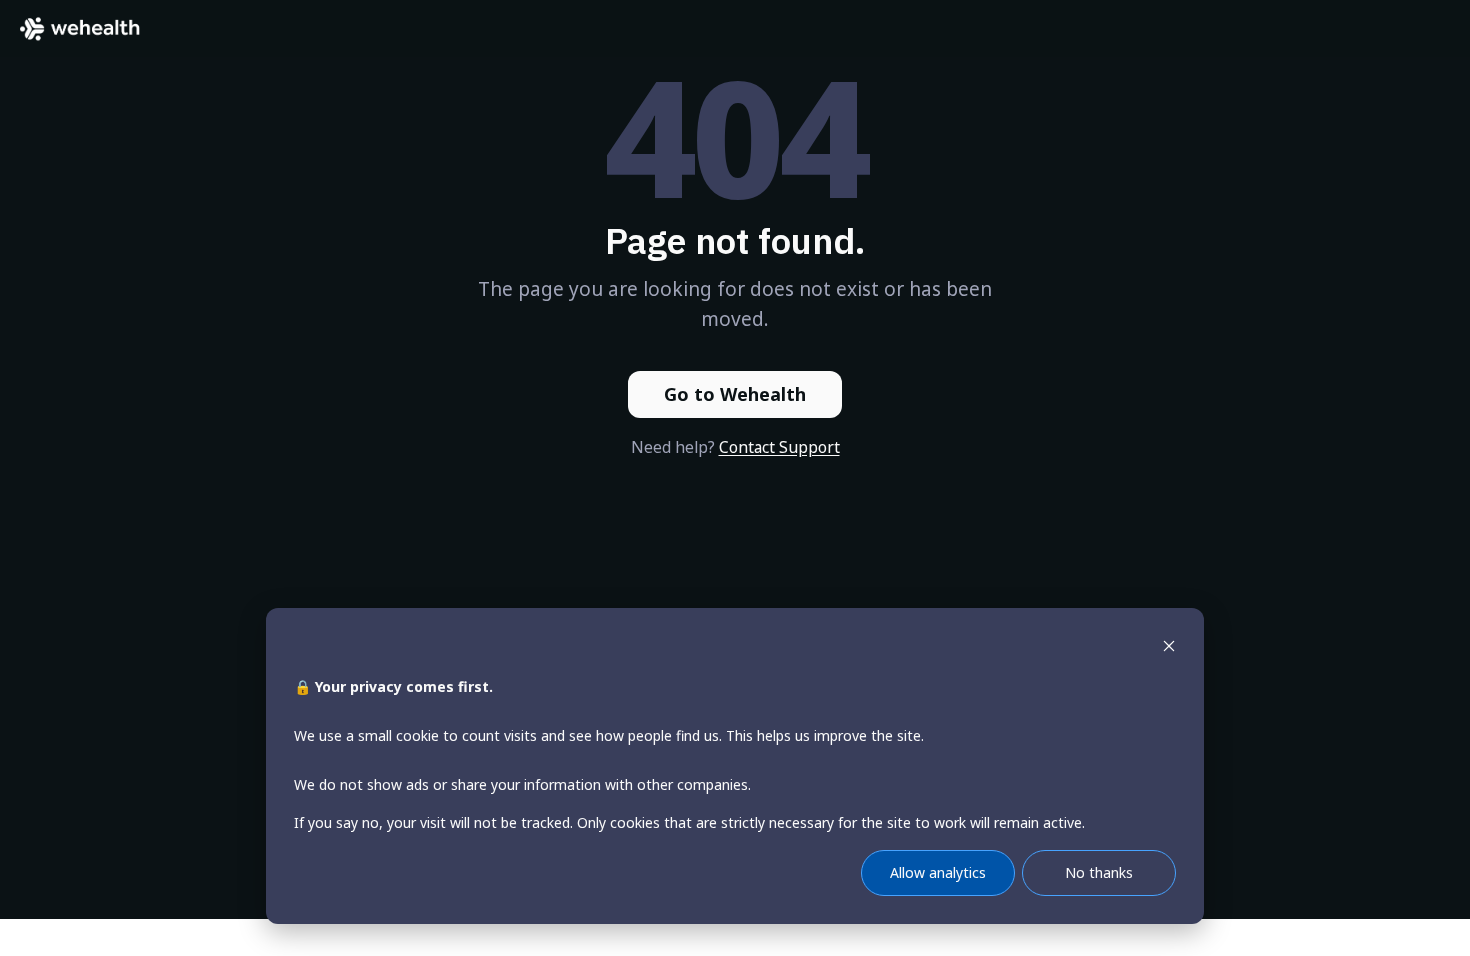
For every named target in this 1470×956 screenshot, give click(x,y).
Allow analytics (938, 872)
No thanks (1099, 872)
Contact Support (779, 447)
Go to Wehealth (735, 394)
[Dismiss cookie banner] (1169, 648)
